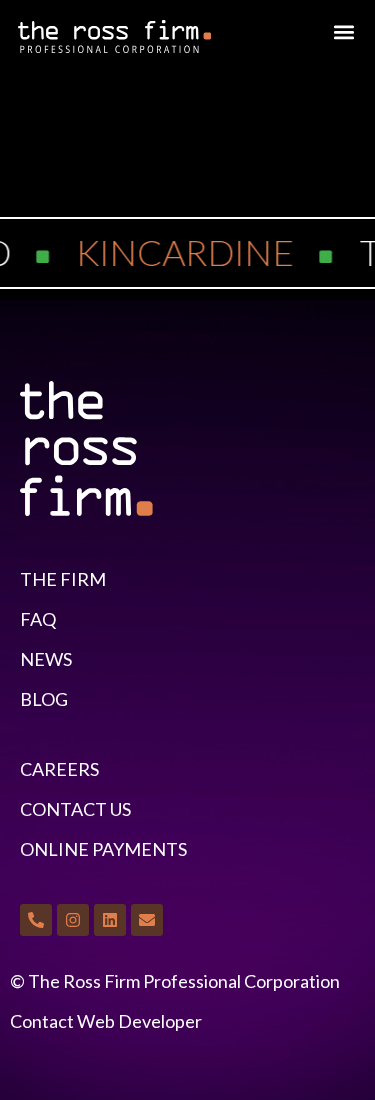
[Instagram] (73, 920)
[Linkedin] (110, 920)
